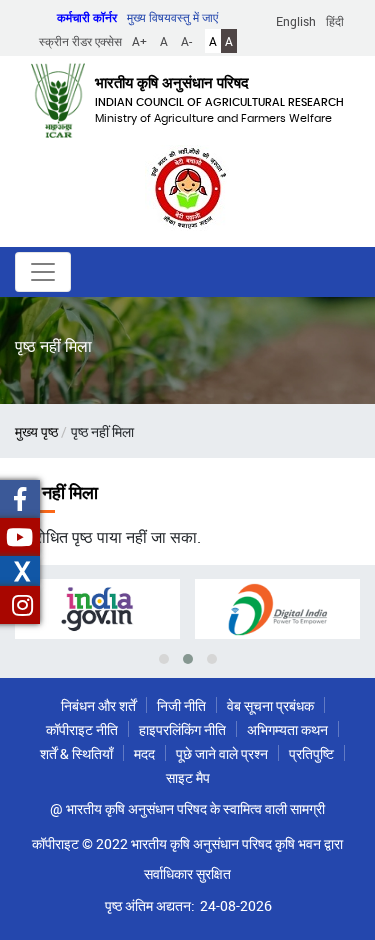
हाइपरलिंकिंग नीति (182, 729)
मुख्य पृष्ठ (36, 431)
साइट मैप (188, 777)
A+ (139, 41)
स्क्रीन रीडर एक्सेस (80, 41)
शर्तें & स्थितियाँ (76, 753)
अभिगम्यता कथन (287, 729)
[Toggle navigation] (43, 272)
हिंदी (335, 21)
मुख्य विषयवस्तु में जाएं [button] (172, 17)
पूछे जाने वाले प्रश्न (222, 753)
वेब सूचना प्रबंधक (270, 705)
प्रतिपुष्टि (311, 753)
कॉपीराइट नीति (82, 729)
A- (186, 41)
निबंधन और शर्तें (98, 705)
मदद (144, 753)
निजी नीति (181, 705)
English (296, 21)
